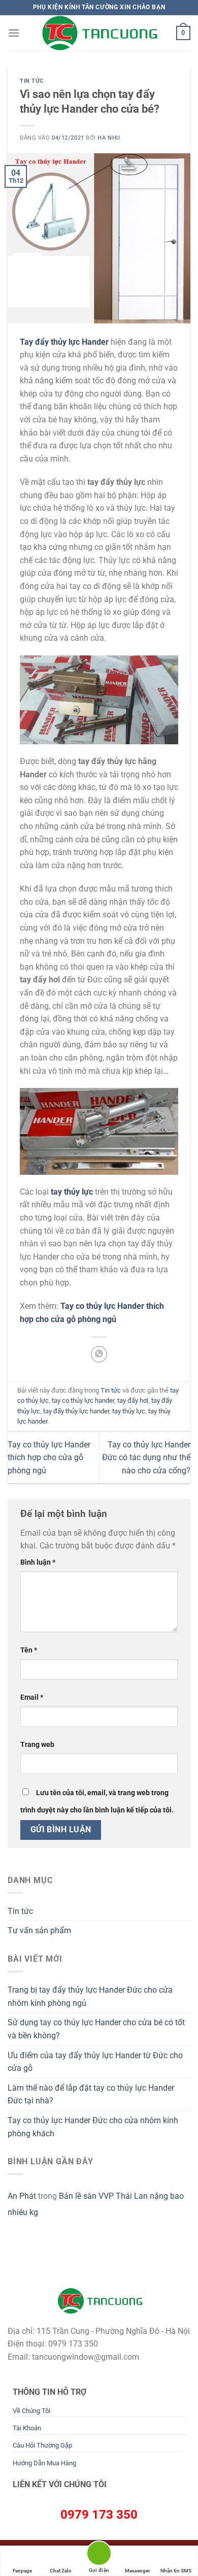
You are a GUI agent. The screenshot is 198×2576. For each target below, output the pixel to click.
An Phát (22, 2196)
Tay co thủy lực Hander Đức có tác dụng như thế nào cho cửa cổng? (146, 1458)
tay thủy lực (129, 1411)
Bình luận (38, 1562)
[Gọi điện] (99, 2555)
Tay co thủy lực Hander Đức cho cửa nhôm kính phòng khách (93, 2127)
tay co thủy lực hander (83, 1400)
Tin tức (32, 81)
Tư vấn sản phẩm (39, 1930)
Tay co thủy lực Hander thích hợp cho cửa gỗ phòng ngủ (49, 1458)
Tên (29, 1650)
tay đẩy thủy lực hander (76, 1411)
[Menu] (14, 33)
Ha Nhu (109, 138)
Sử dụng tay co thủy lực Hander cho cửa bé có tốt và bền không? (96, 2029)
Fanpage (22, 2571)
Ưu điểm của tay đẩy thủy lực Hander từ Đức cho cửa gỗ (95, 2062)
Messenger (138, 2571)
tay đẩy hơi (133, 1400)
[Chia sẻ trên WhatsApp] (99, 1354)
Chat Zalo (61, 2571)
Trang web (37, 1745)
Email (32, 1697)
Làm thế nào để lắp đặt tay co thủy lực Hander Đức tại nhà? (91, 2094)
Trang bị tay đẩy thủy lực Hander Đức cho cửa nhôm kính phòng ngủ (90, 1996)
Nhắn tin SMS (176, 2571)
